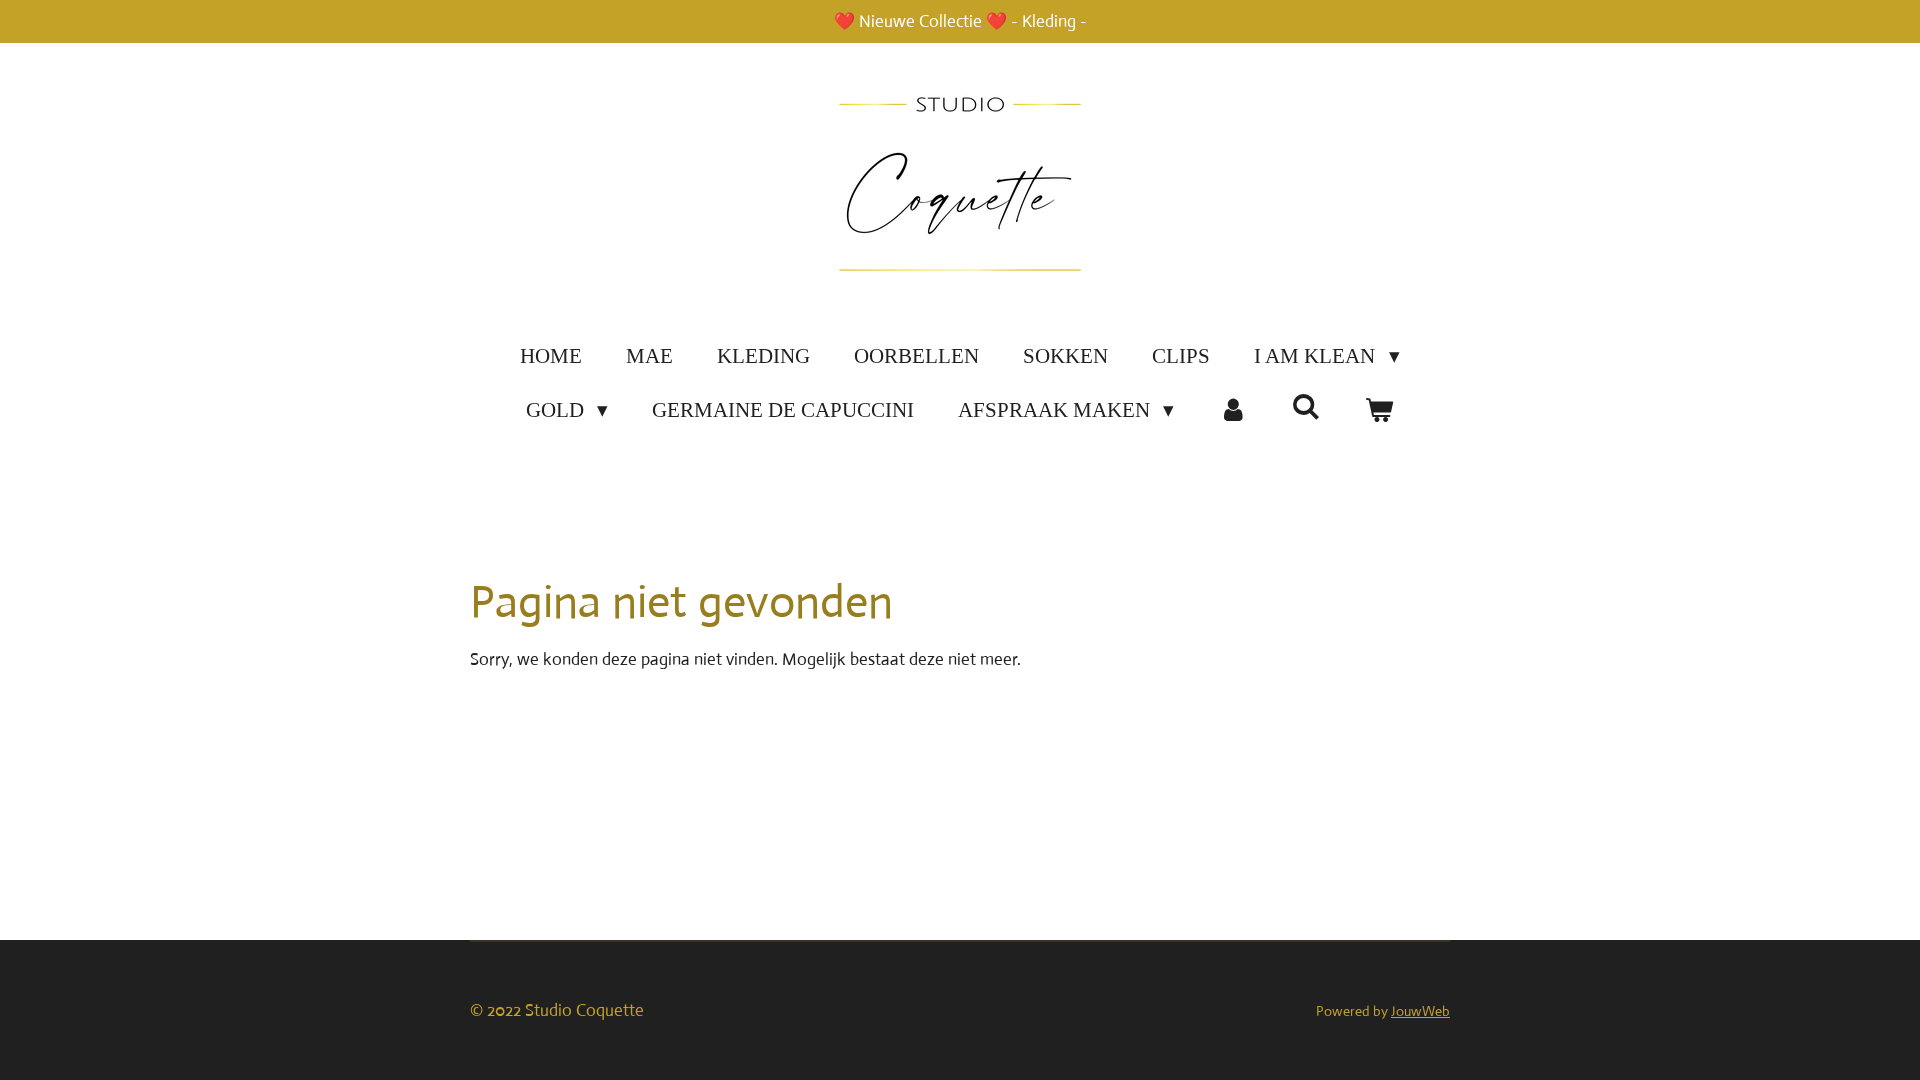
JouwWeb (1420, 1011)
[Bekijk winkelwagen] (1379, 411)
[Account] (1232, 411)
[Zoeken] (1306, 407)
